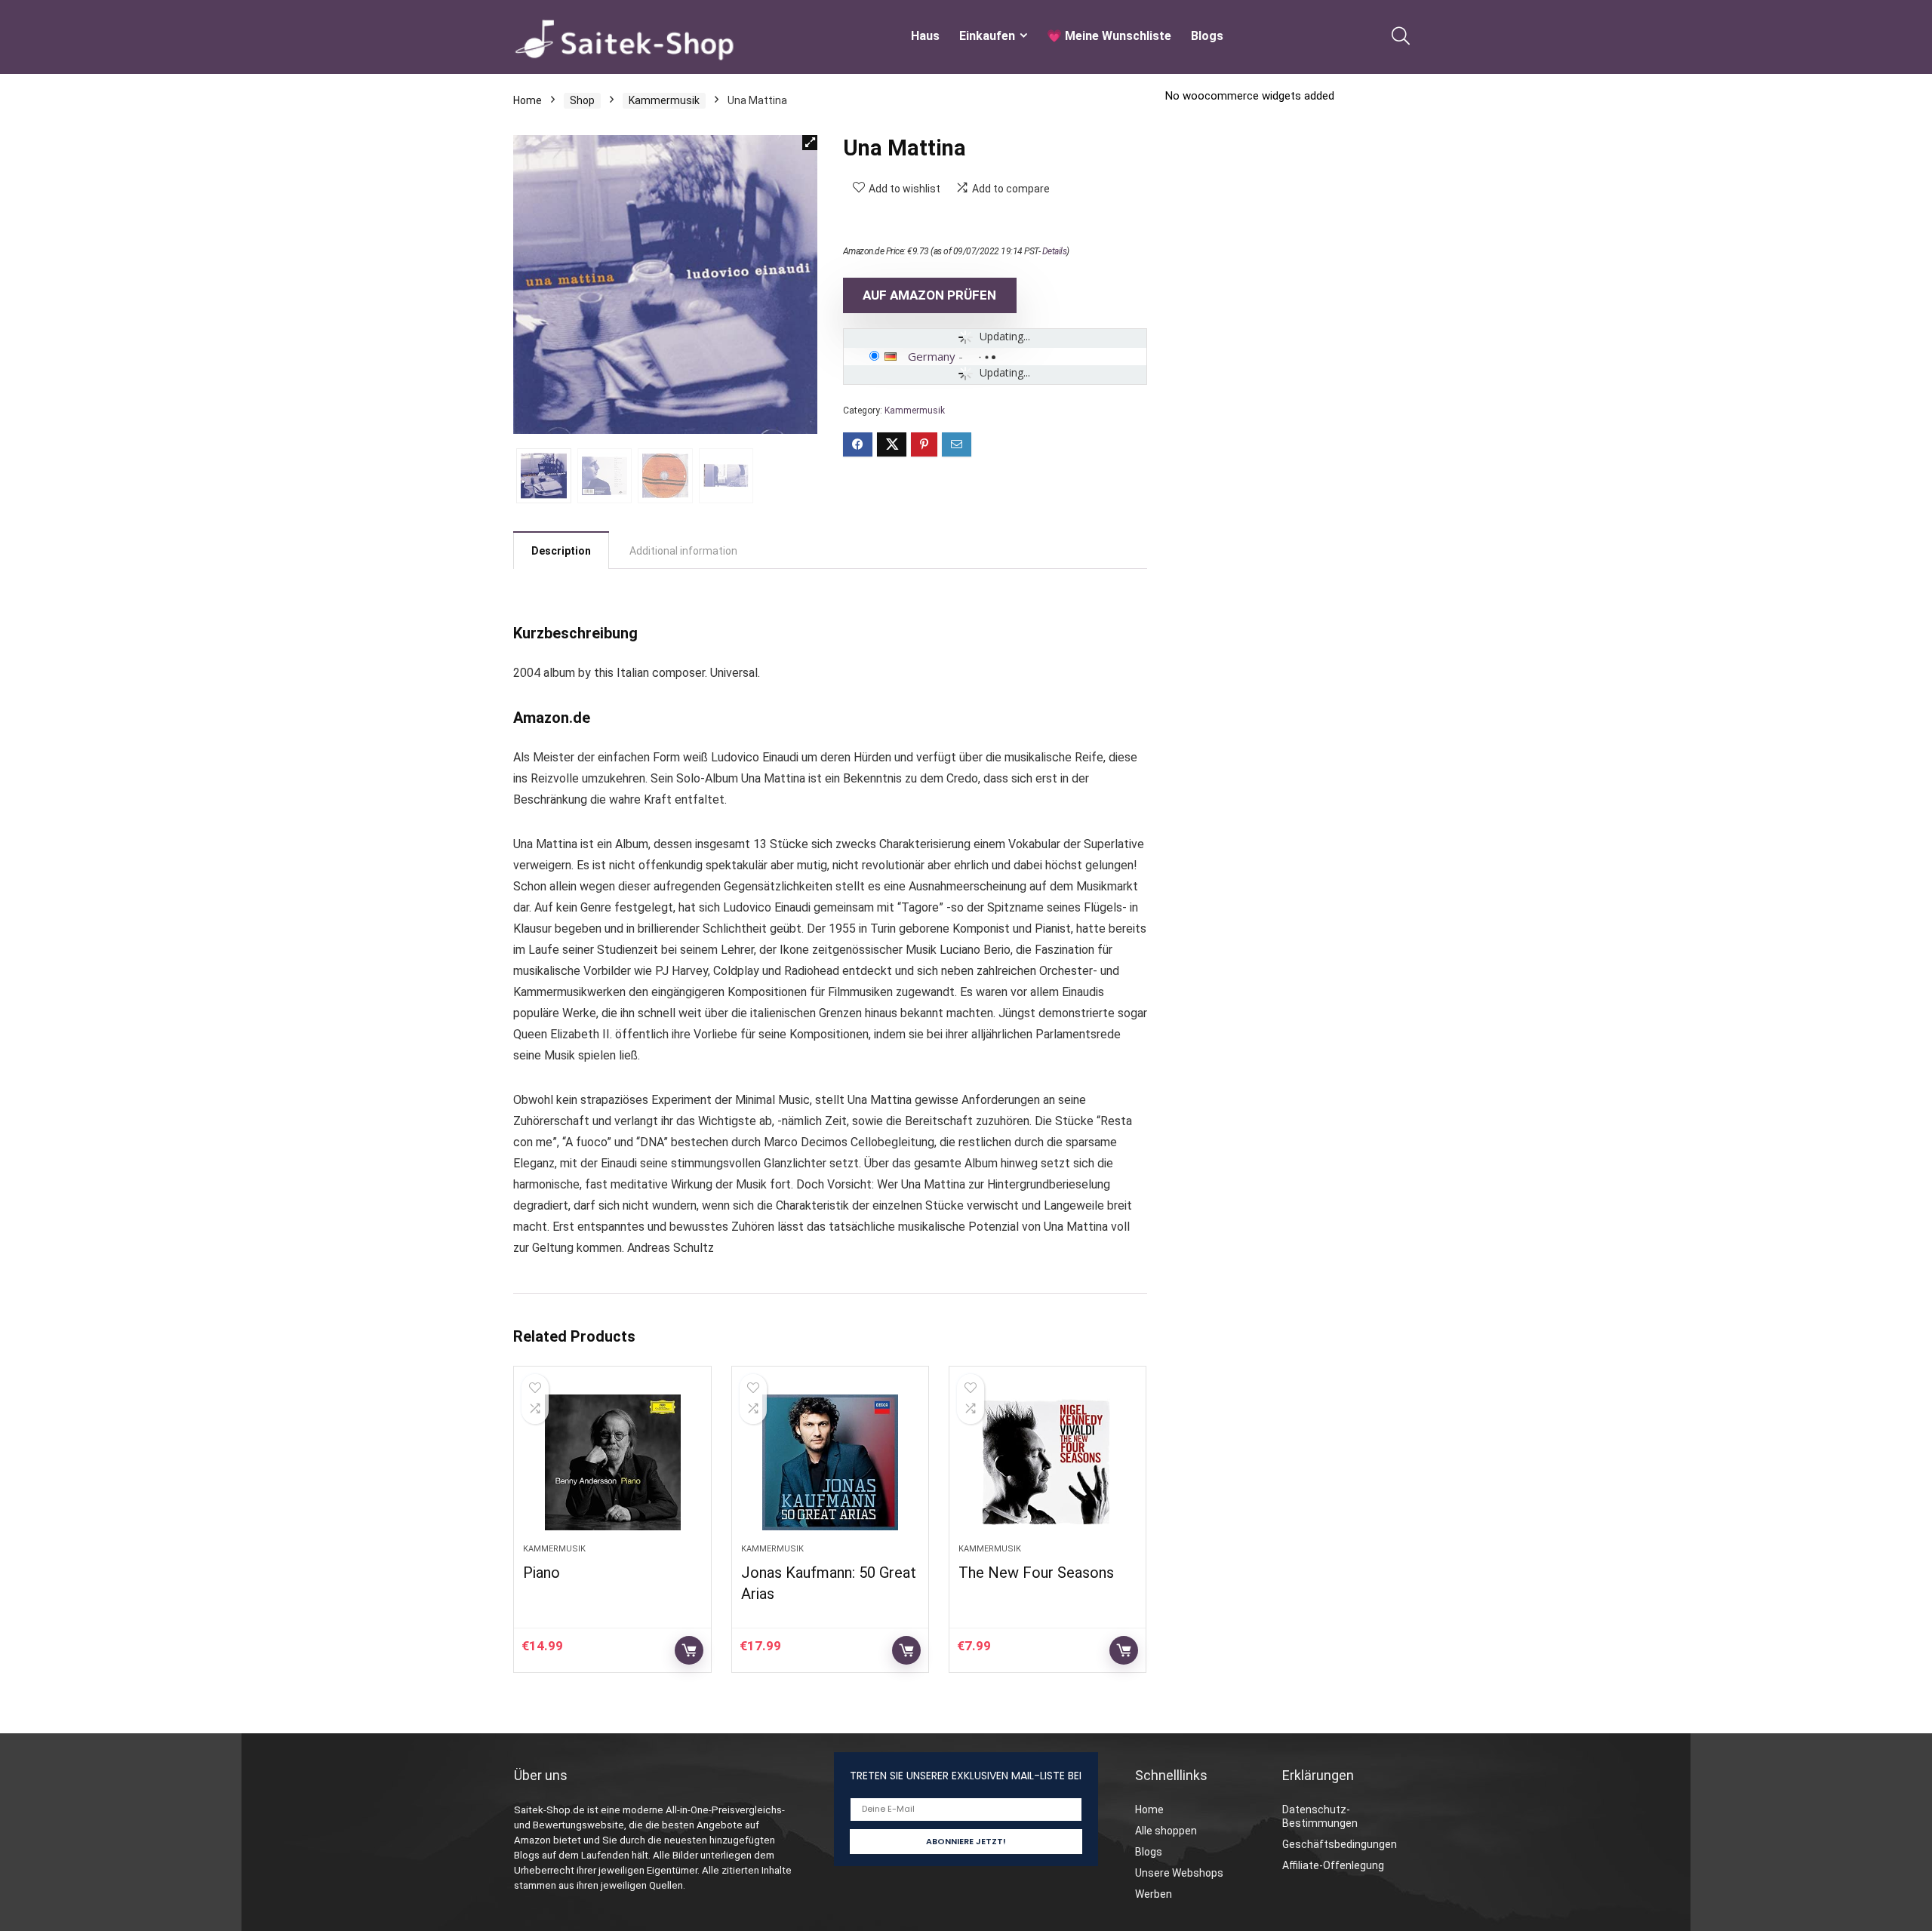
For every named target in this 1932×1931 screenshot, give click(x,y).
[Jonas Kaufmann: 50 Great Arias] (830, 1462)
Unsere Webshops (1179, 1873)
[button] (810, 143)
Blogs (1207, 36)
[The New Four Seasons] (1048, 1462)
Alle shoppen (1166, 1831)
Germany (932, 356)
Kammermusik (664, 100)
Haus (925, 36)
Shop (582, 100)
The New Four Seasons (1036, 1573)
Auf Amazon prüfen (929, 295)
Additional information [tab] (683, 551)
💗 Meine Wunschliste (1109, 36)
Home (528, 100)
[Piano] (612, 1462)
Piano (541, 1573)
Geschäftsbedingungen (1340, 1844)
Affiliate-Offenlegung (1333, 1865)
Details (1055, 251)
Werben (1154, 1894)
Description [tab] (561, 551)
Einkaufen (987, 36)
